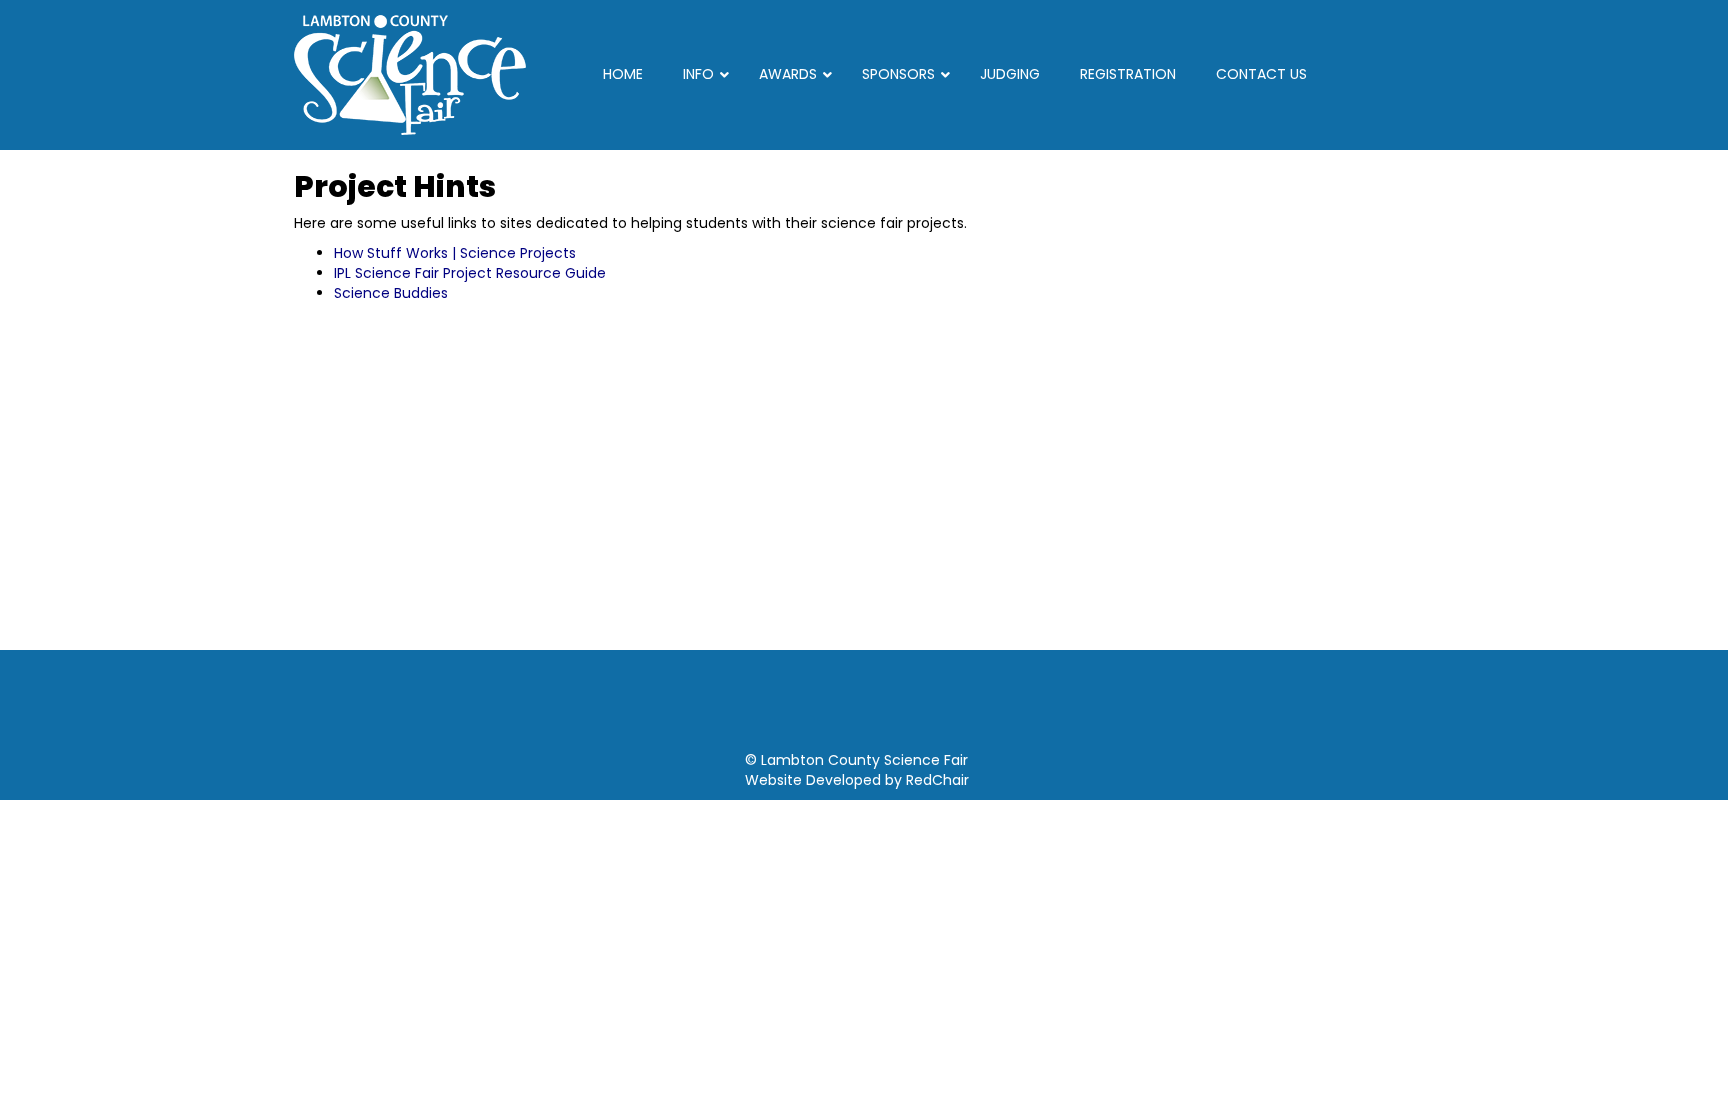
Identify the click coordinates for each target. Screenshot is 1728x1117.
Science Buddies (391, 293)
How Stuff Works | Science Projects (455, 253)
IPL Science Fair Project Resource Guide (470, 273)
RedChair (937, 780)
